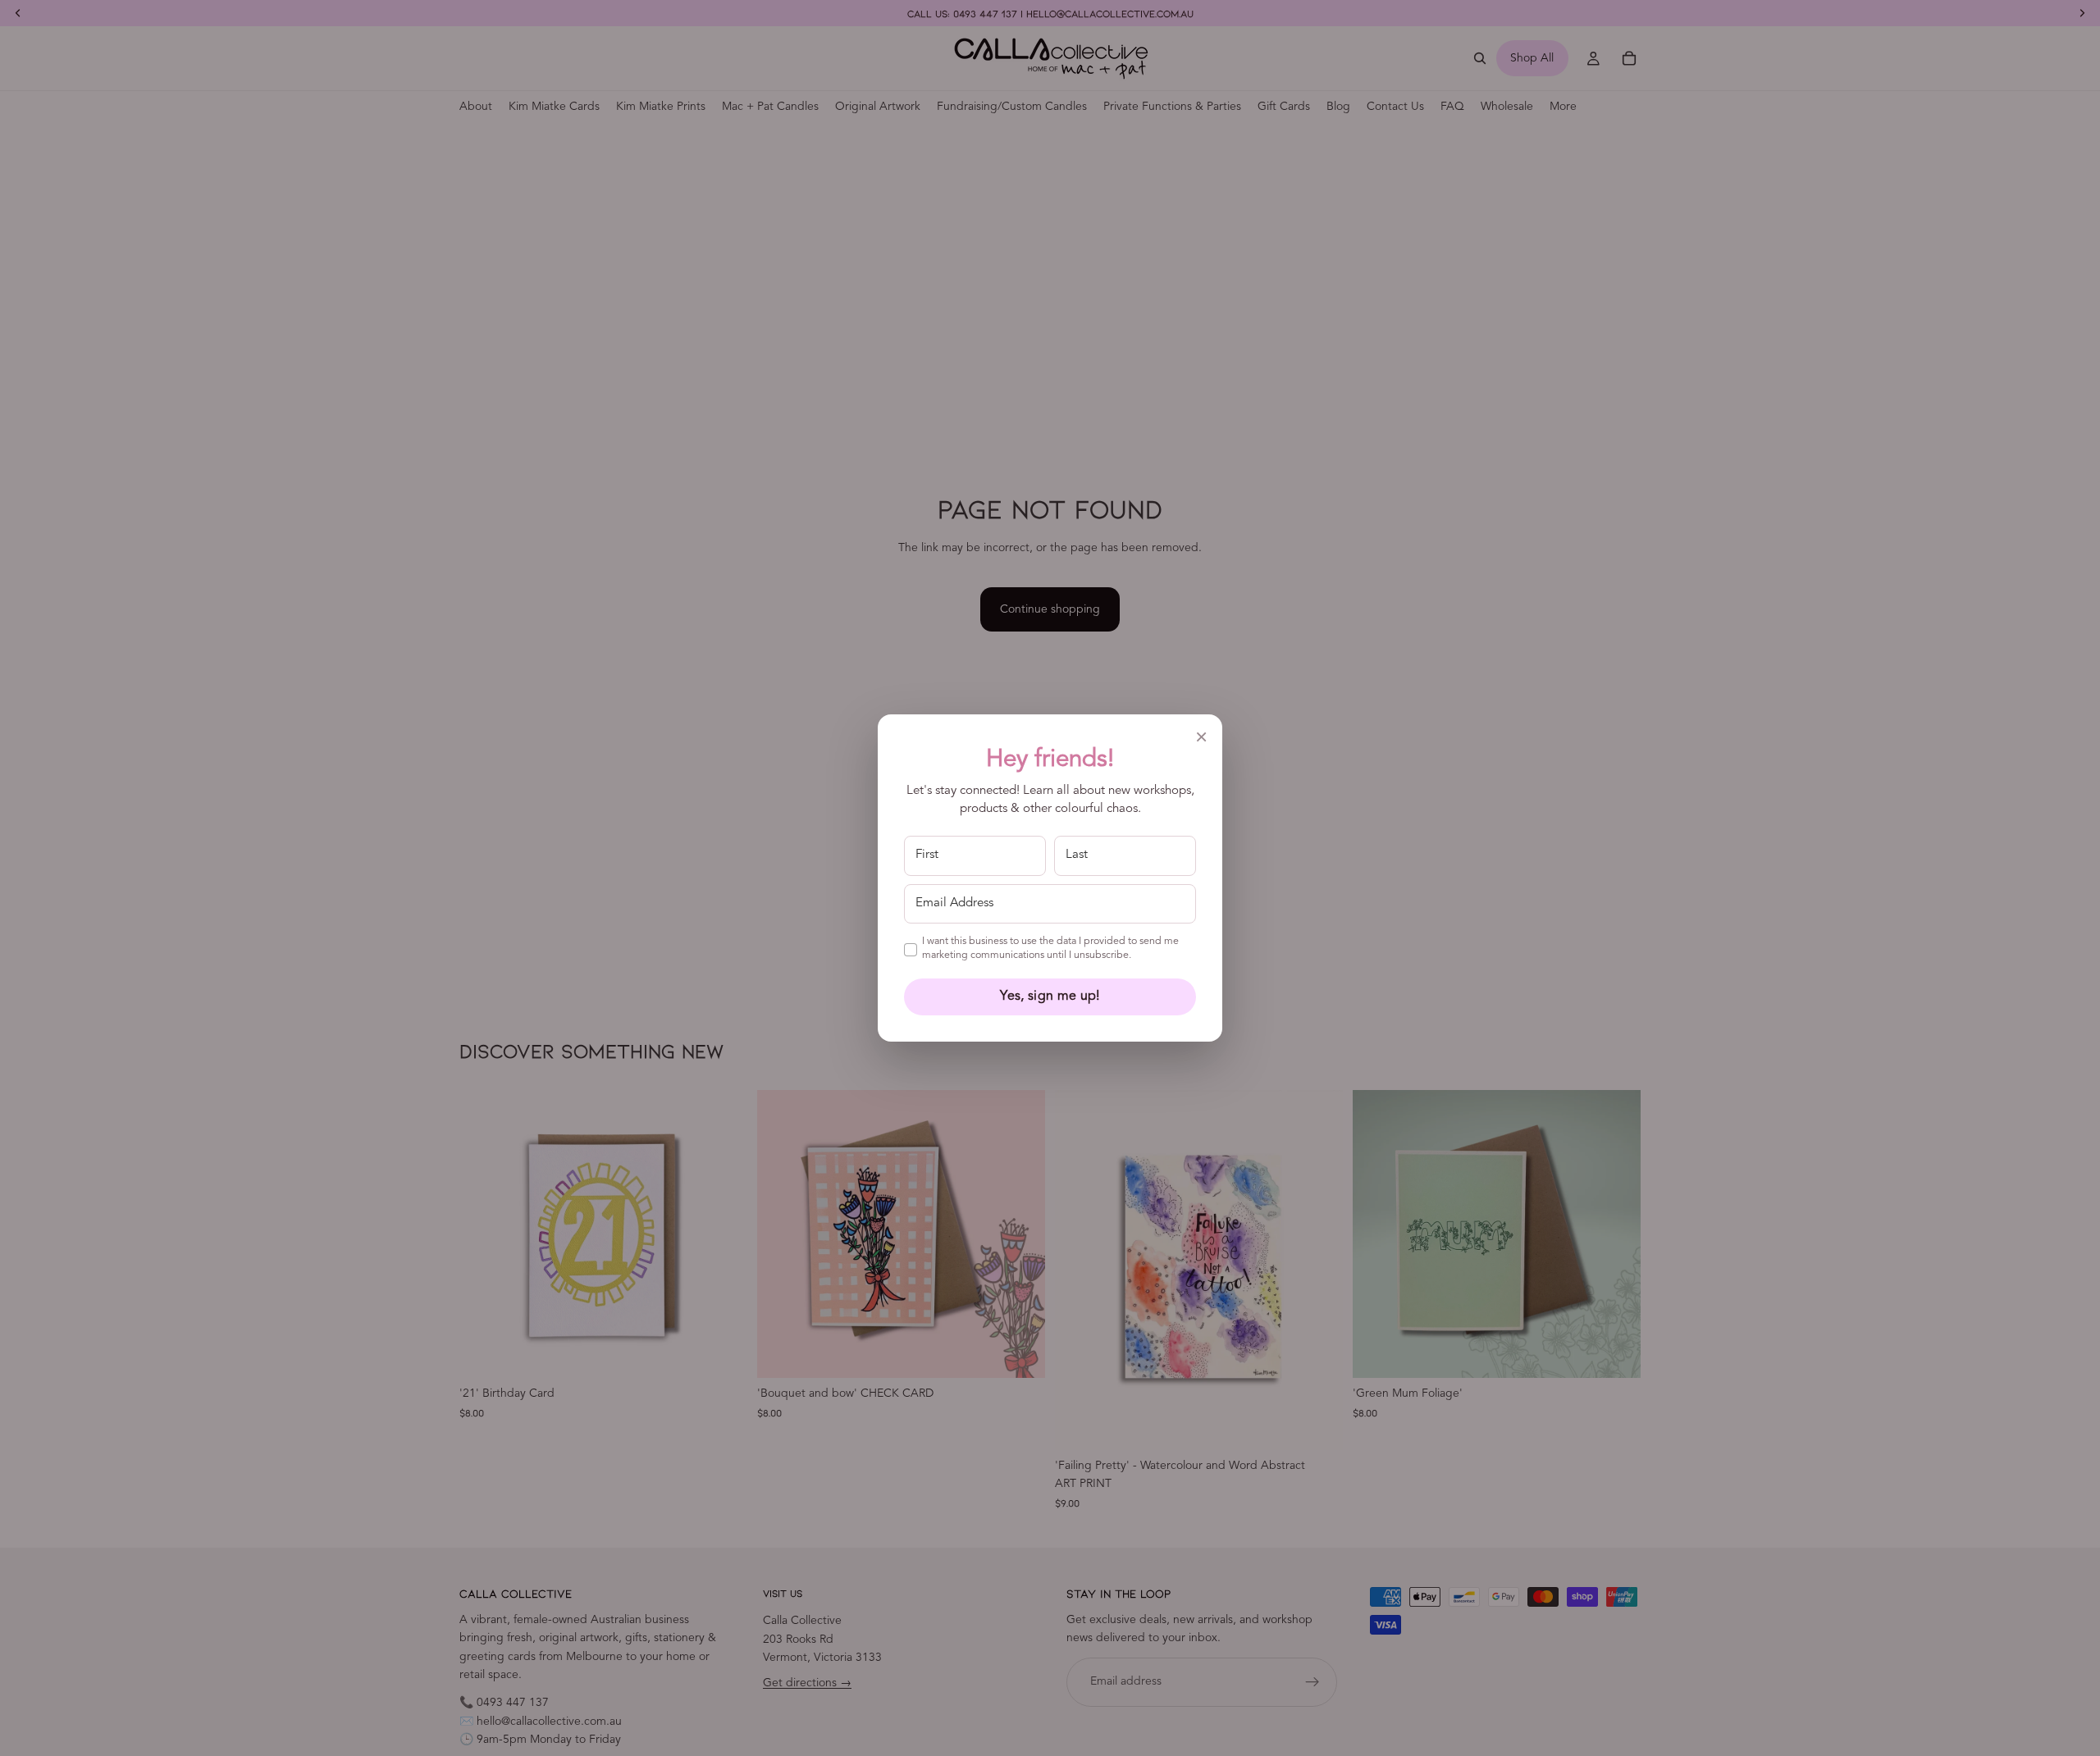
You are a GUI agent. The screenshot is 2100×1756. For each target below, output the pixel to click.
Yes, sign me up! (1050, 997)
